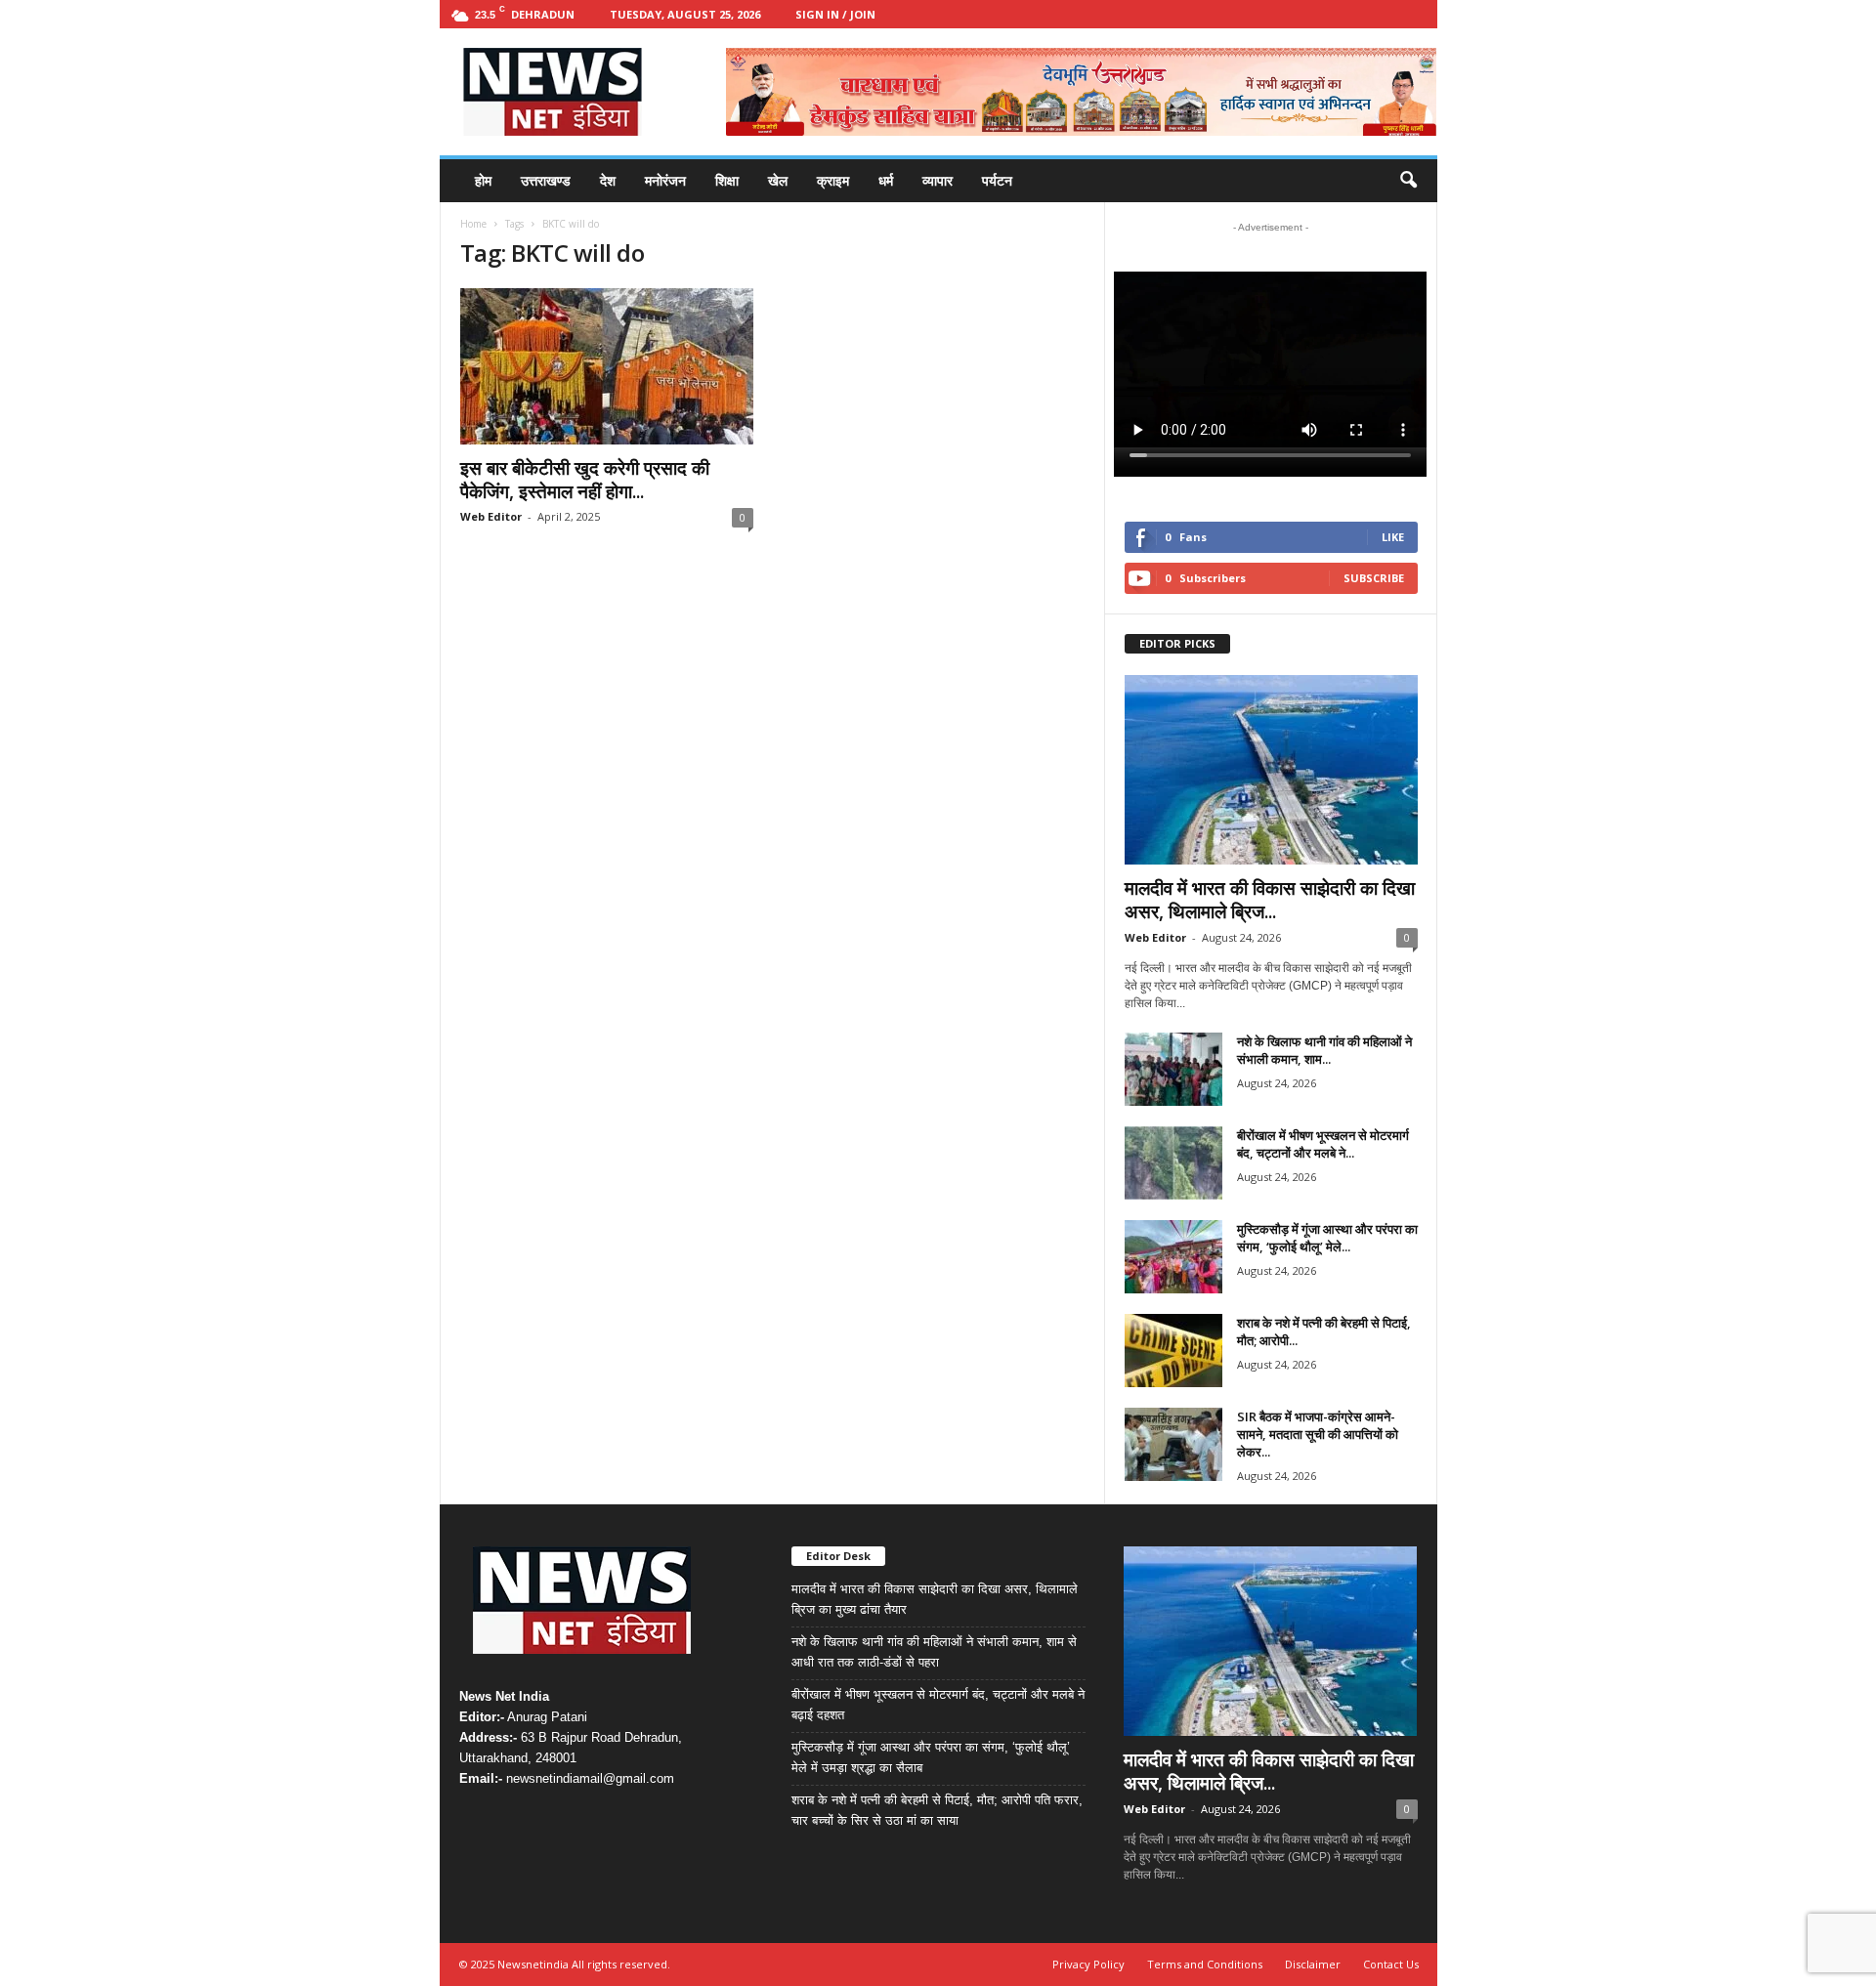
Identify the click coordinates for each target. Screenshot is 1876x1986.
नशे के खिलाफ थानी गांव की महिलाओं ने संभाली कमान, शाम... (1324, 1050)
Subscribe (1374, 578)
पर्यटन (997, 180)
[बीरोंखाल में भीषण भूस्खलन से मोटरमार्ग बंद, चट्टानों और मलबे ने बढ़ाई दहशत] (1173, 1163)
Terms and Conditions (1205, 1964)
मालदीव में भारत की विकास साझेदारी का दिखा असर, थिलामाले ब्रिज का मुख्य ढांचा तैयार (935, 1599)
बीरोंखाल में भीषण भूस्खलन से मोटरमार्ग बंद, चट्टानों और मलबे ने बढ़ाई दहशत (938, 1705)
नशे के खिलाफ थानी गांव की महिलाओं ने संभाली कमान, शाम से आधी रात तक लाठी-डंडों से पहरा (934, 1652)
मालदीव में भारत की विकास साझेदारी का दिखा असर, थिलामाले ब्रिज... (1270, 900)
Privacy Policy (1088, 1964)
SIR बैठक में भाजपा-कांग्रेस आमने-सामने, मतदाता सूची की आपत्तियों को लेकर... (1318, 1434)
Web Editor (491, 516)
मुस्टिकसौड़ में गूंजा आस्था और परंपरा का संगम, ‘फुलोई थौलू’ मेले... (1327, 1238)
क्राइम (833, 180)
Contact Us (1391, 1964)
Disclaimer (1313, 1964)
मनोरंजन (665, 180)
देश (608, 180)
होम (483, 180)
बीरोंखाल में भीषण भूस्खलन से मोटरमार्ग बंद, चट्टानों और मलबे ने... (1323, 1144)
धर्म (886, 180)
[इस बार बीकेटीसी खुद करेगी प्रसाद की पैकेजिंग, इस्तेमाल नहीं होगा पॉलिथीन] (607, 366)
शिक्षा (727, 180)
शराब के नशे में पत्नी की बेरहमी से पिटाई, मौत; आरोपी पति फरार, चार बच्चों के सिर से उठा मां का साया (937, 1810)
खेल (778, 180)
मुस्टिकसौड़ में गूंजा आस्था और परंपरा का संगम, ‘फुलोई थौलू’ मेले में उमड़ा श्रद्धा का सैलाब (931, 1757)
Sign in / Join (835, 14)
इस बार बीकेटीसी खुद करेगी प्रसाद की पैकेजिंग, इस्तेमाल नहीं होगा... (585, 480)
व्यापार (938, 180)
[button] (1408, 181)
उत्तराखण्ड (546, 180)
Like (1393, 537)
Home (473, 224)
